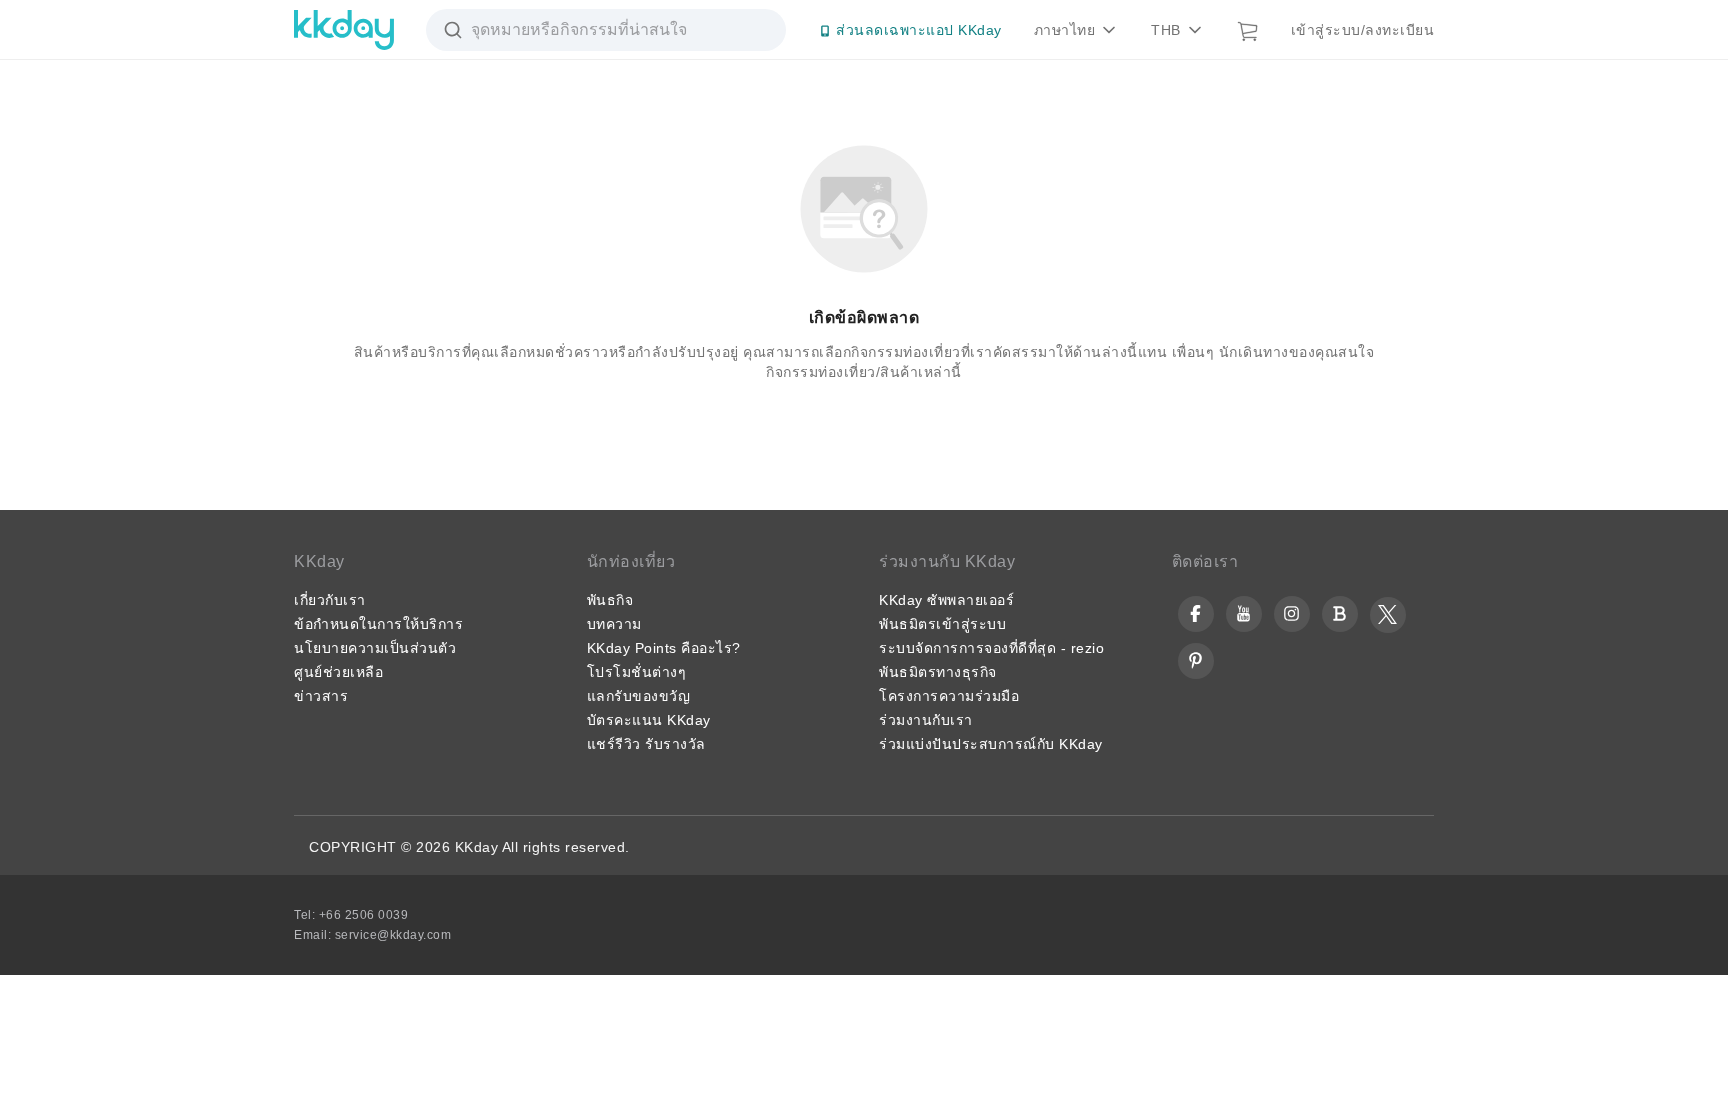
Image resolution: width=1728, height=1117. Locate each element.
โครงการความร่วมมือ (949, 696)
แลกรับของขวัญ (639, 696)
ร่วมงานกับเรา (926, 720)
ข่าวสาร (321, 696)
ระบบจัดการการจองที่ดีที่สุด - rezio (991, 648)
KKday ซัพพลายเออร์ (946, 600)
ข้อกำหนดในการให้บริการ (378, 624)
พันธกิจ (610, 600)
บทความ (614, 624)
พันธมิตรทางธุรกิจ (938, 672)
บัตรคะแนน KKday (649, 720)
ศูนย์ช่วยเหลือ (338, 672)
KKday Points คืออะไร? (664, 648)
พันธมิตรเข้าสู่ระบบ (942, 624)
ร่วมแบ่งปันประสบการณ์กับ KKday (991, 744)
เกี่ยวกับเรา (330, 600)
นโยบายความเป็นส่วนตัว (375, 648)
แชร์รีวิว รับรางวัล (646, 744)
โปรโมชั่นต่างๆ (637, 672)
